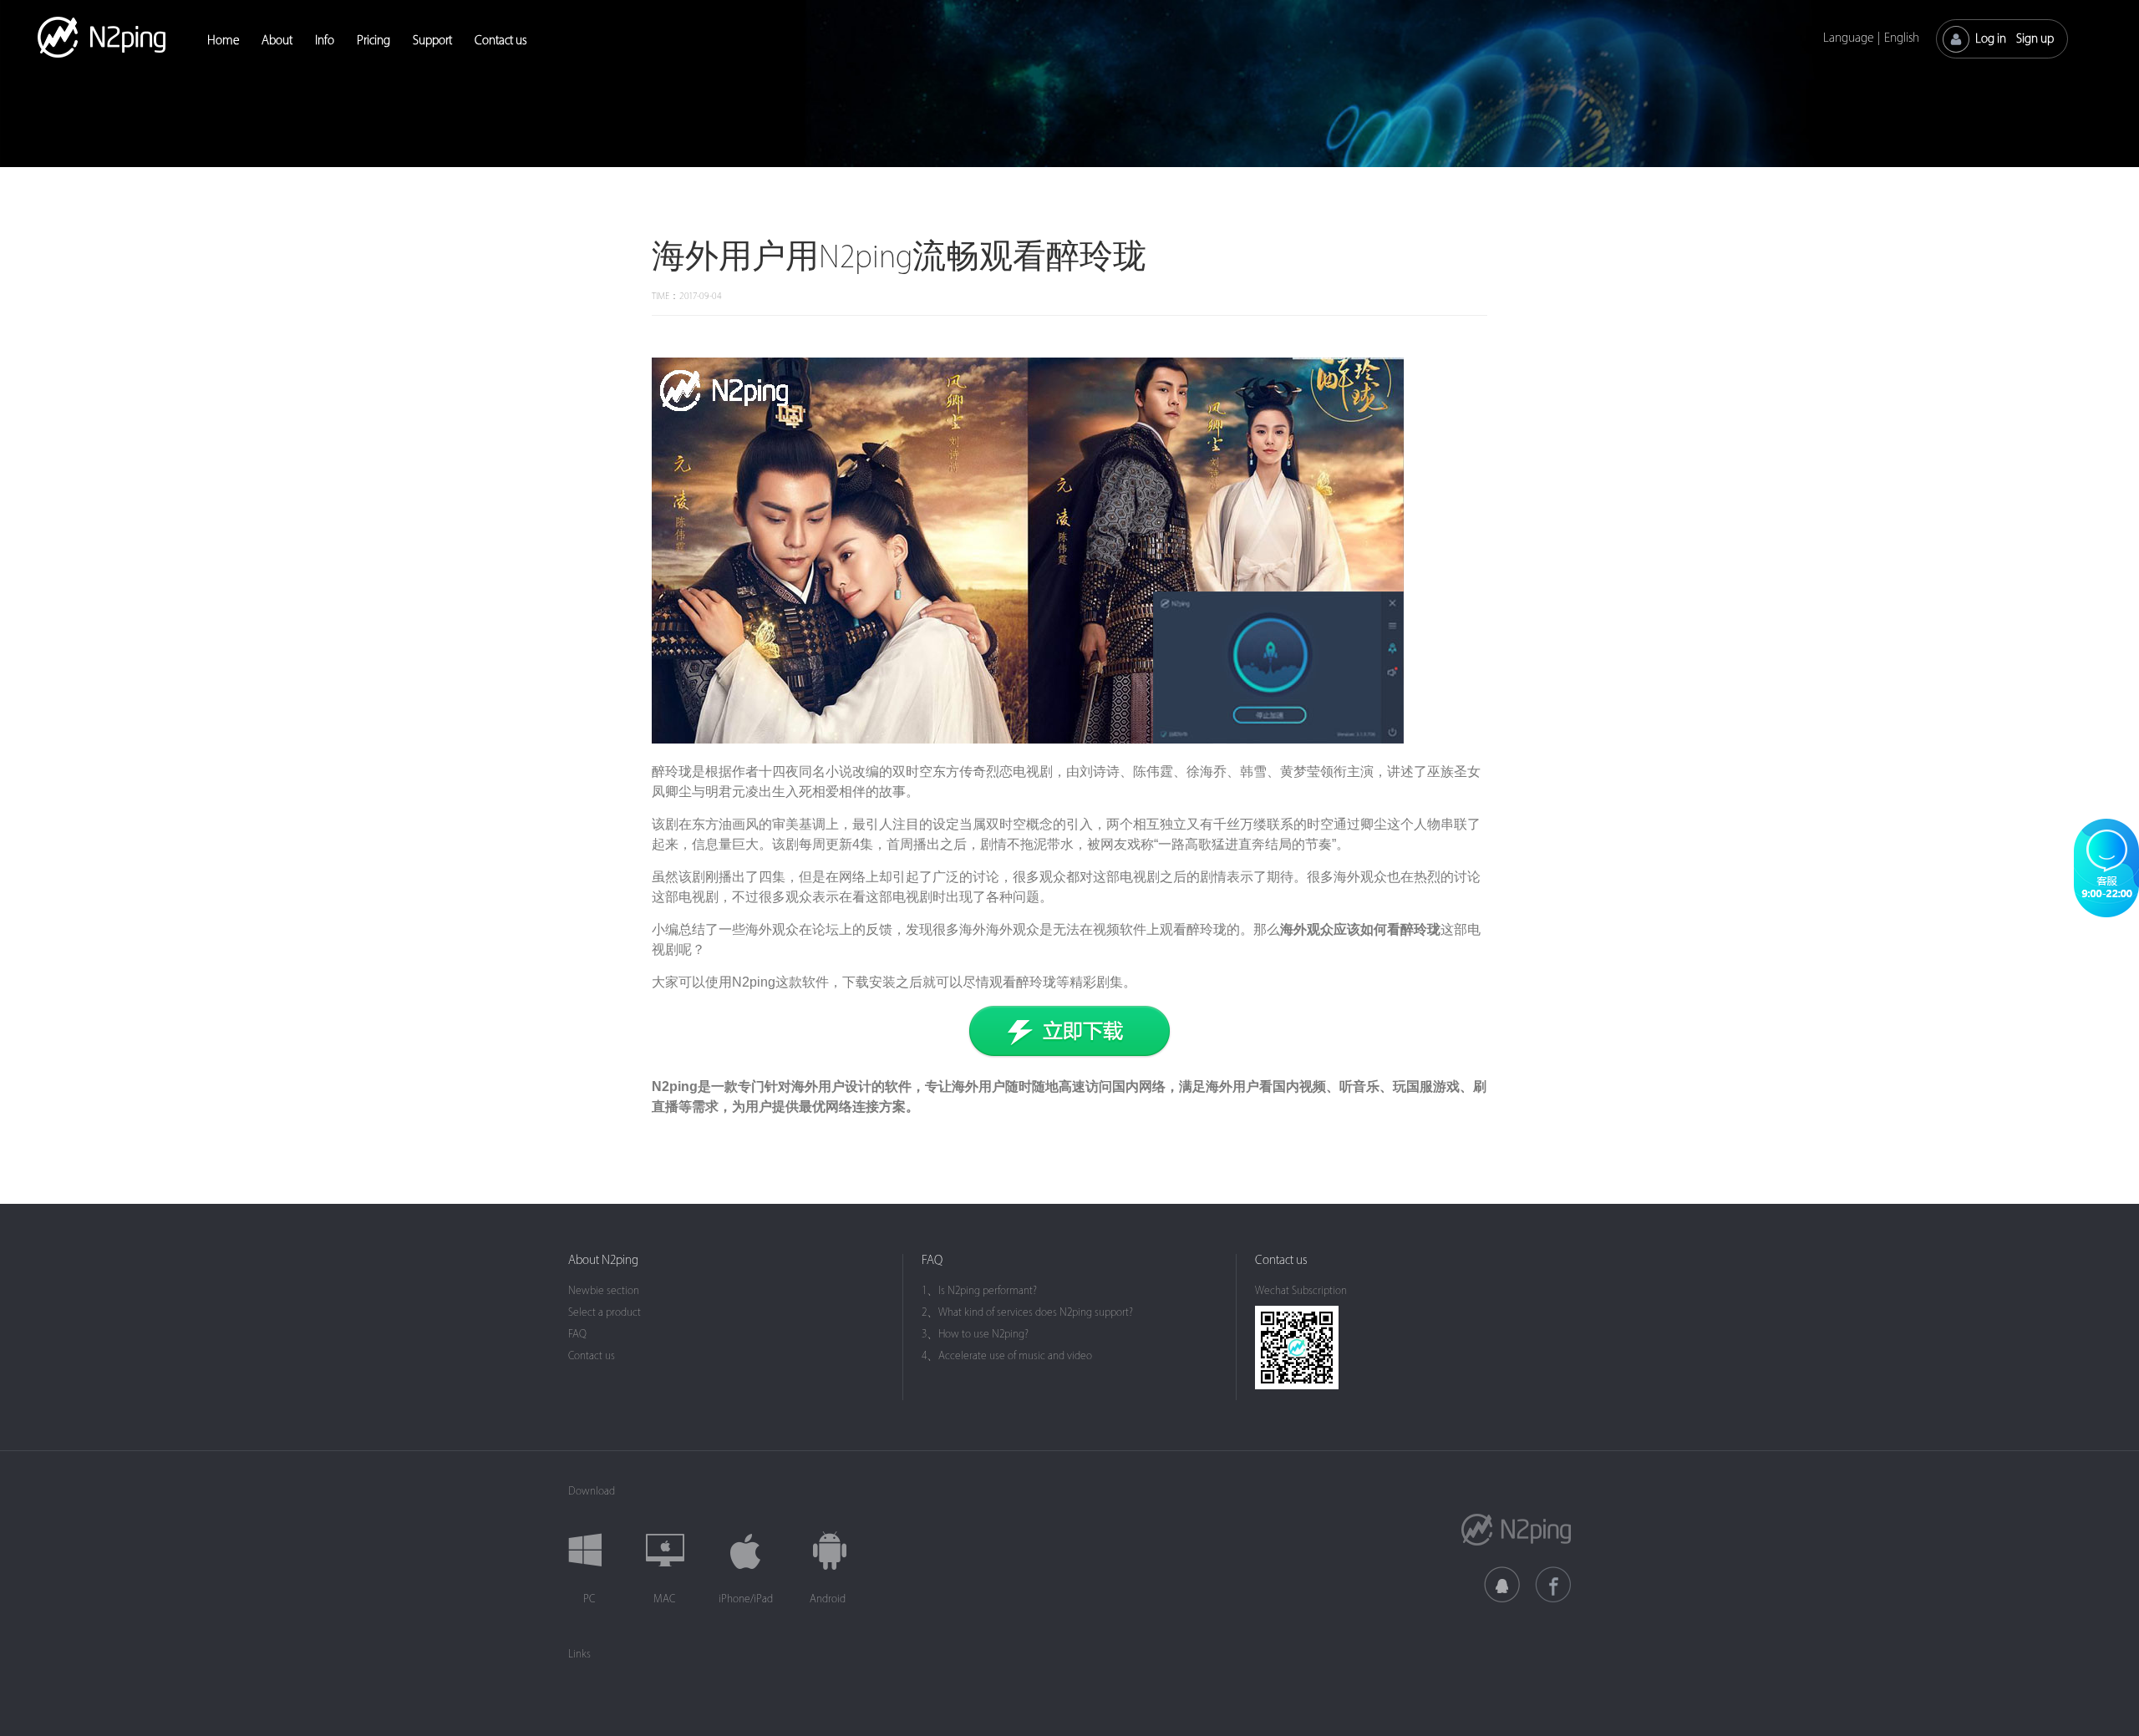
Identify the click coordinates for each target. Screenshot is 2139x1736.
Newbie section (604, 1290)
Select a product (605, 1312)
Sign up (2035, 39)
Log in (1991, 39)
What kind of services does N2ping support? (1036, 1312)
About (277, 41)
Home (223, 41)
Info (325, 41)
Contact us (500, 41)
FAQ (577, 1334)
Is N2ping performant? (988, 1290)
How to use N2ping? (983, 1334)
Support (432, 41)
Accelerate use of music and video (1015, 1355)
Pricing (373, 41)
